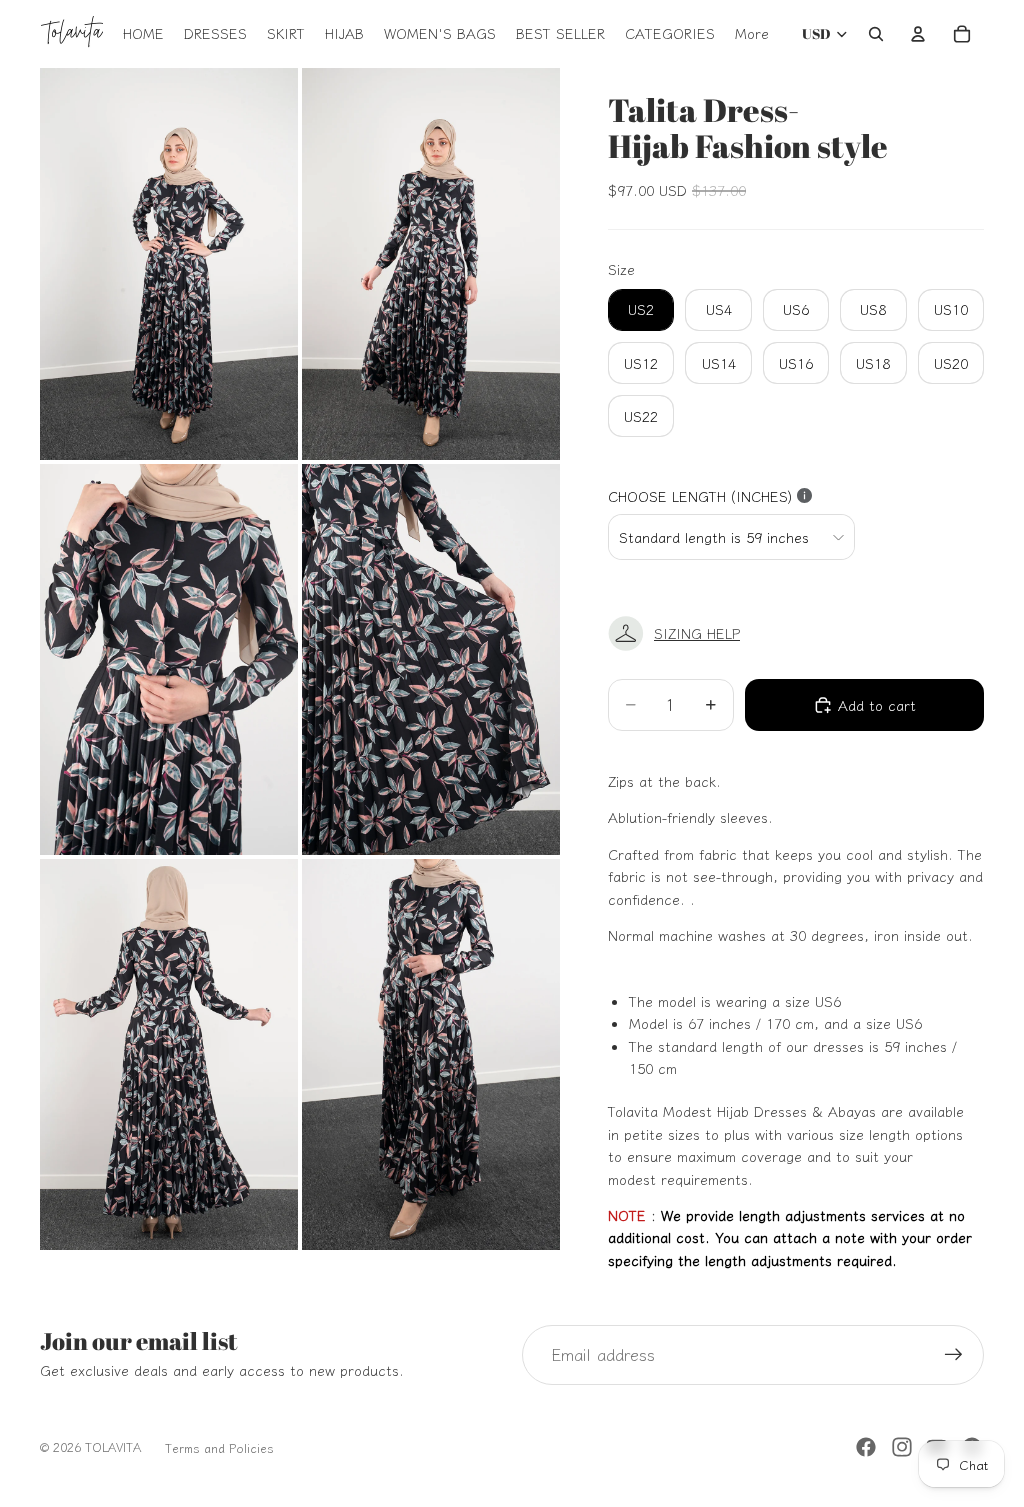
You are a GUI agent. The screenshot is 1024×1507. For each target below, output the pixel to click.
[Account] (918, 34)
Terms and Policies (219, 1447)
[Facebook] (866, 1447)
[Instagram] (902, 1447)
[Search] (876, 34)
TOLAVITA (113, 1446)
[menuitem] (752, 34)
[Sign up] (954, 1355)
